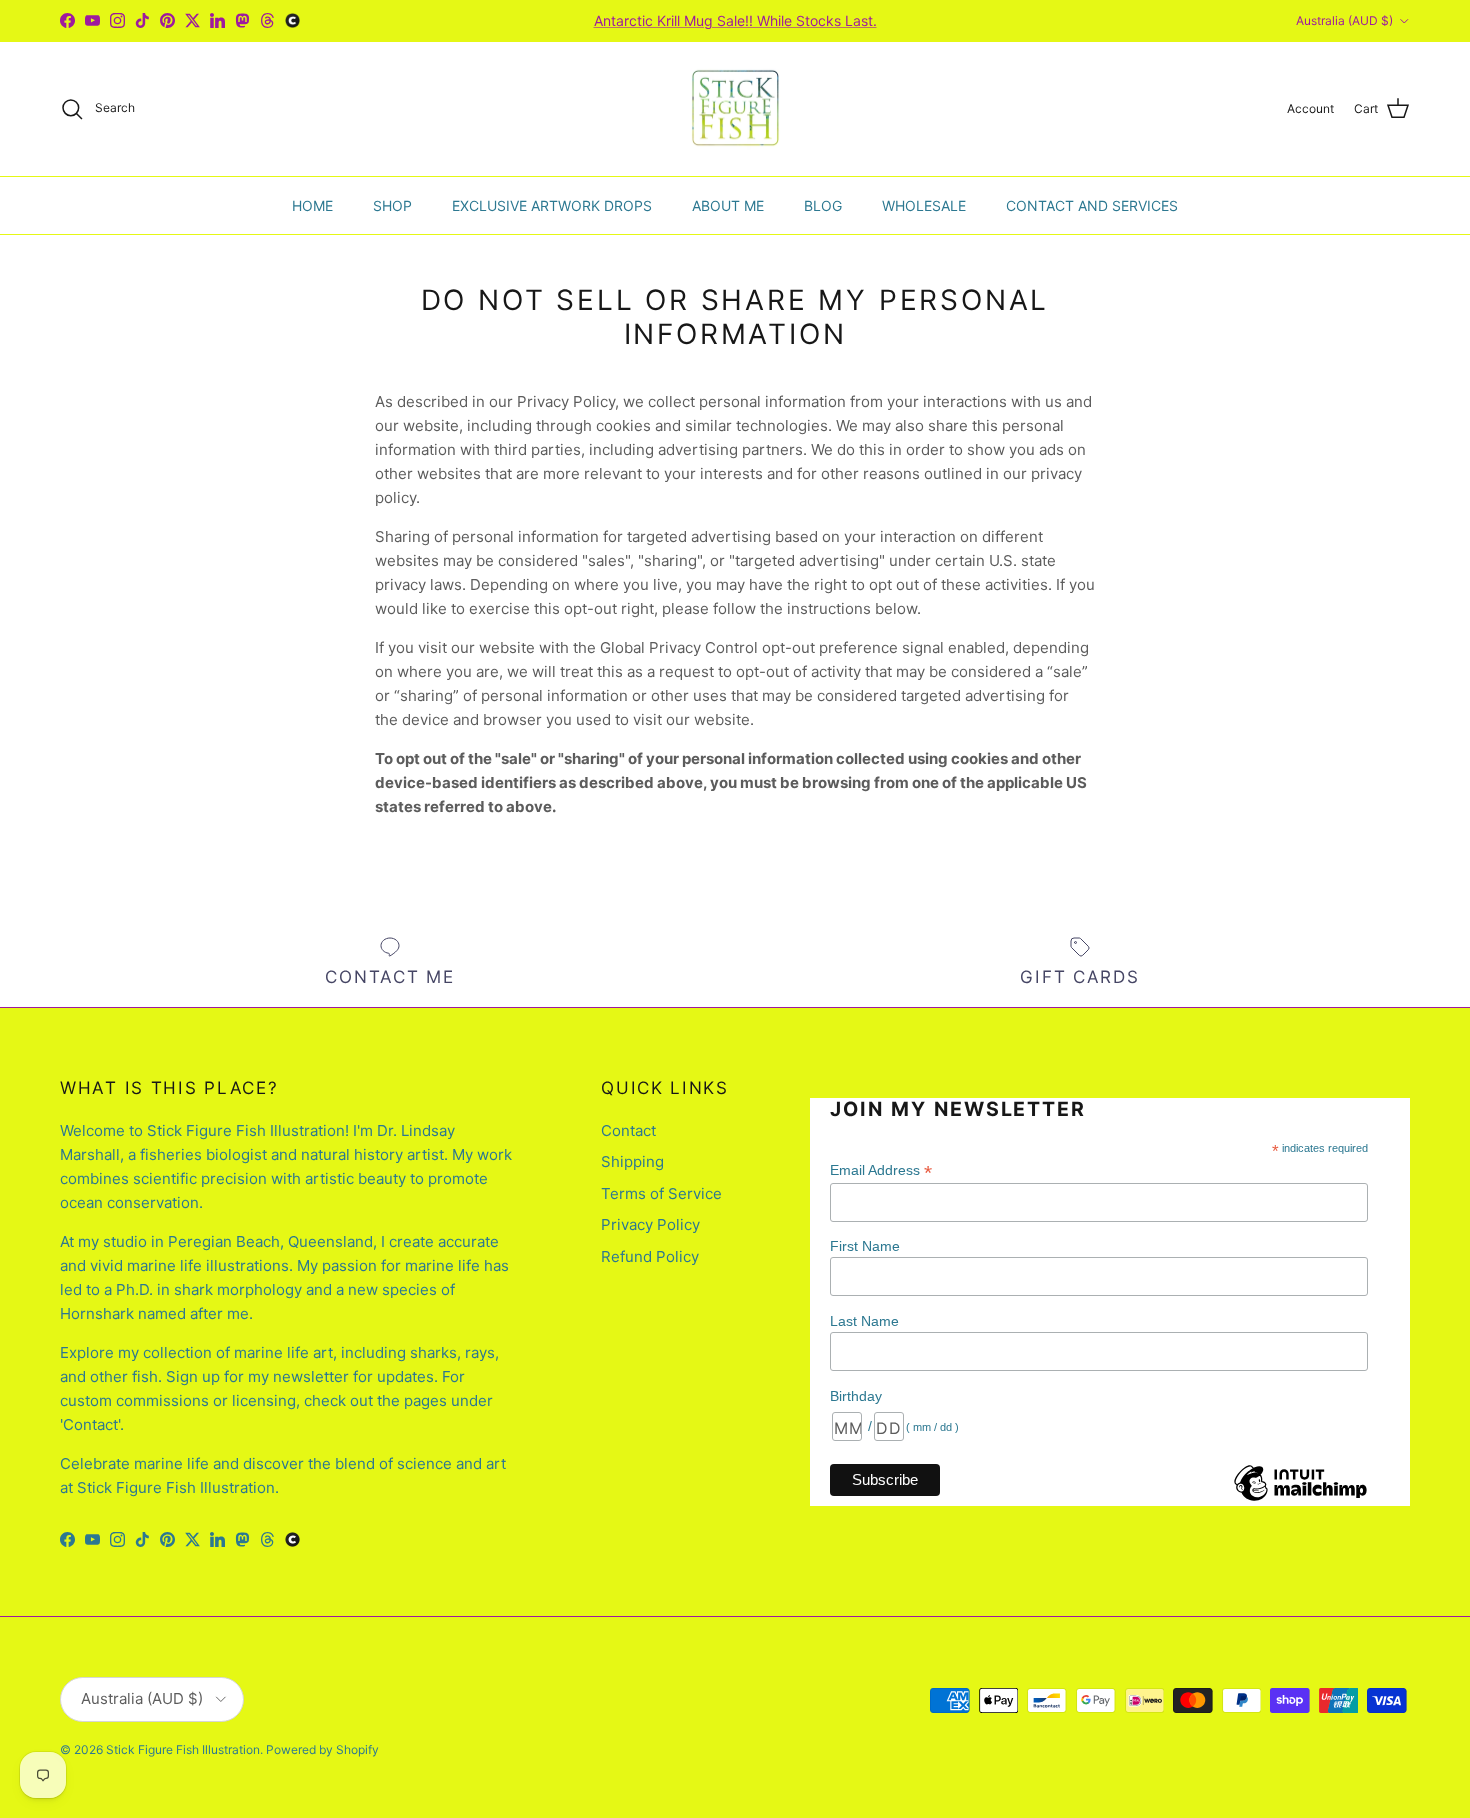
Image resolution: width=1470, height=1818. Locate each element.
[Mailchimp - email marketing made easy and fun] (1300, 1498)
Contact (628, 1130)
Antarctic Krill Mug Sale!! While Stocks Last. (735, 20)
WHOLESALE (924, 204)
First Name (865, 1246)
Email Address (881, 1170)
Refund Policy (650, 1256)
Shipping (632, 1161)
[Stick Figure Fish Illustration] (735, 109)
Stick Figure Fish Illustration (183, 1749)
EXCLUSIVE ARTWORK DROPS (552, 204)
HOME (312, 204)
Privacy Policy (650, 1224)
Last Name (864, 1321)
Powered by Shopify (322, 1749)
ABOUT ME (728, 204)
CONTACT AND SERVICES (1092, 204)
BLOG (823, 204)
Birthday (856, 1396)
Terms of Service (661, 1193)
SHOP (392, 204)
